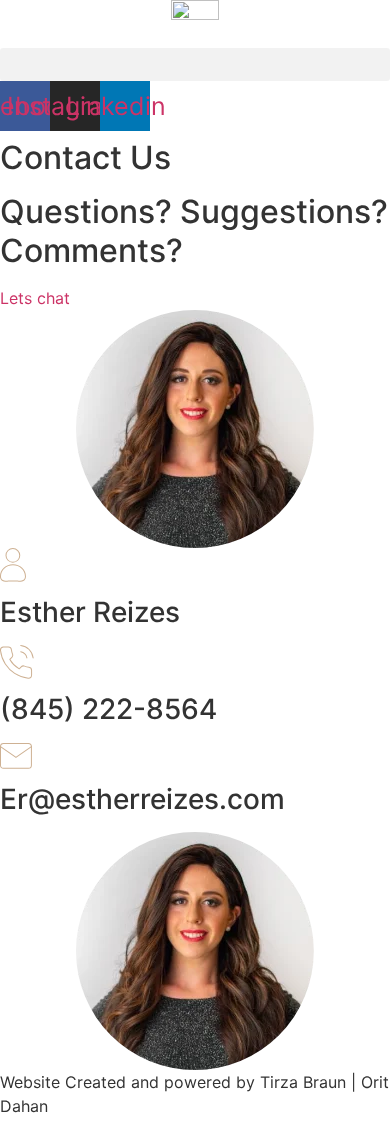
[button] (195, 64)
